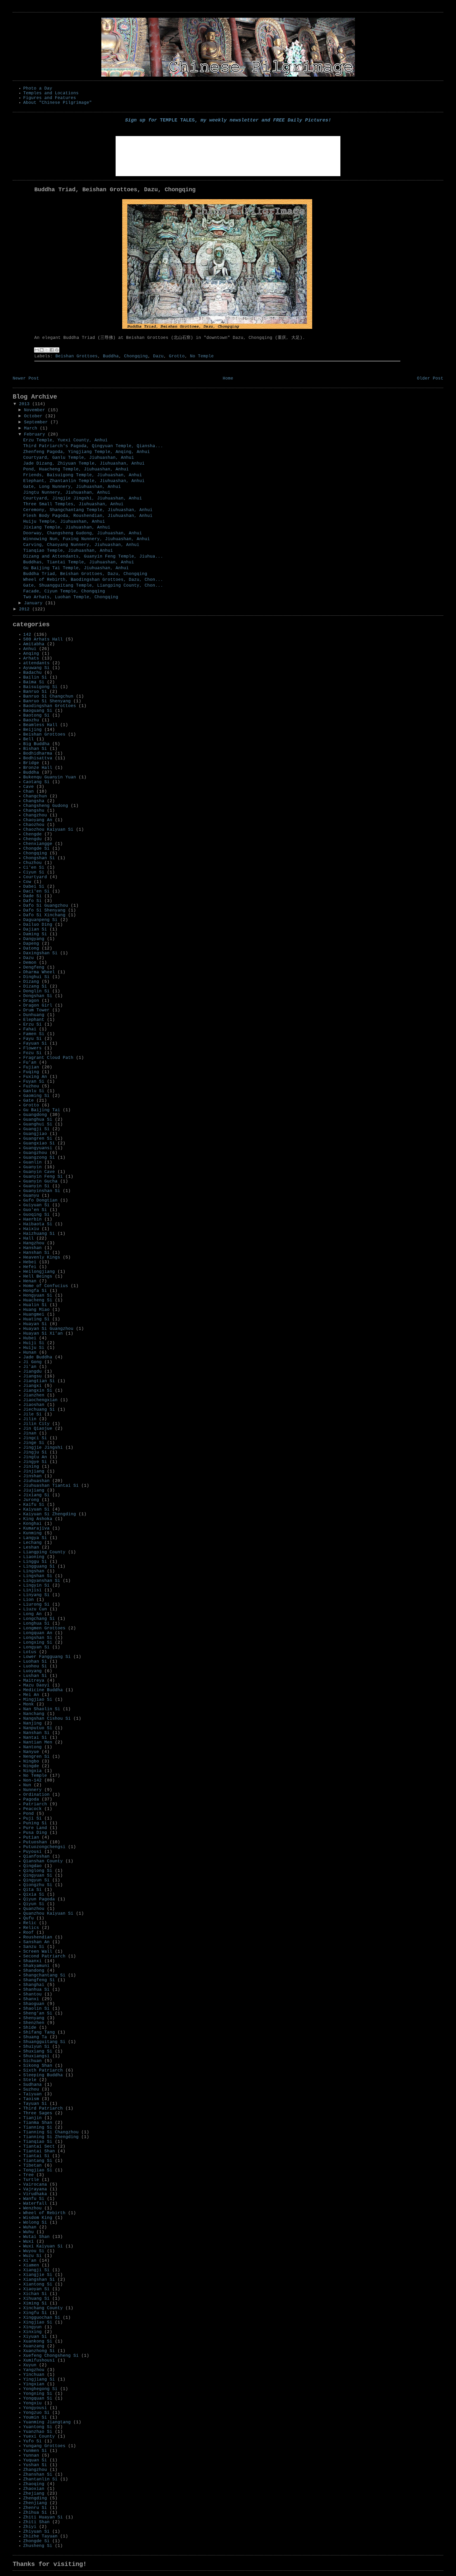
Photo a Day (38, 88)
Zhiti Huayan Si (43, 2517)
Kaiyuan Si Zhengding (50, 1514)
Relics (31, 1928)
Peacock (32, 1809)
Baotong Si (36, 716)
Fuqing (31, 1072)
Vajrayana (35, 2189)
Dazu (158, 356)
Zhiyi (30, 2527)
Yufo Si (32, 2441)
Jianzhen (34, 1395)
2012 (26, 609)
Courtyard (35, 877)
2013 (26, 404)
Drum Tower (36, 1010)
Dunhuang (34, 1015)
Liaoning (34, 1557)
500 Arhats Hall (43, 639)
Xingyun (32, 2327)
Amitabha (34, 644)
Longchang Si (39, 1619)
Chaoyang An (38, 820)
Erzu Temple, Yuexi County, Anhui (65, 440)
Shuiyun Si (36, 2047)
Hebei (30, 1262)
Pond (28, 1814)
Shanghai (34, 1985)
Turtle (31, 2180)
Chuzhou (32, 863)
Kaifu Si (34, 1505)
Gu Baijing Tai (42, 1110)
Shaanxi (32, 1961)
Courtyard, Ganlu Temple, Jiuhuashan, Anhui (79, 458)
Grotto (177, 356)
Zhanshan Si (38, 2475)
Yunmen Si (35, 2451)
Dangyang (34, 939)
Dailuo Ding (38, 925)
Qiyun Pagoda (39, 1899)
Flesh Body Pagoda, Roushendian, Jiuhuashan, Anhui (88, 516)
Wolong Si (35, 2223)
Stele (30, 2080)
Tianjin (32, 2118)
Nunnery (32, 1790)
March (32, 428)
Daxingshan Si (40, 953)
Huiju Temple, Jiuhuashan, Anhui (64, 522)
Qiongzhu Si (38, 1885)
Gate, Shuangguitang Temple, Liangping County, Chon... (93, 586)
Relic (30, 1923)
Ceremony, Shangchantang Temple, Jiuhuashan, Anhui (88, 510)
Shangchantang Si (44, 1975)
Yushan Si (35, 2465)
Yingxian (34, 2384)
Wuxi (28, 2242)
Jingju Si (35, 1452)
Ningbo (31, 1761)
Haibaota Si (38, 1224)
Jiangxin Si (38, 1391)
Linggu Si (35, 1562)
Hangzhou (34, 1243)
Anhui (30, 649)
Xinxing (32, 2332)
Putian (31, 1838)
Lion (28, 1600)
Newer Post (26, 378)
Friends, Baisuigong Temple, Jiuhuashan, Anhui (83, 475)
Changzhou (35, 815)
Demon (30, 963)
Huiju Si (34, 1348)
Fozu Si (32, 1053)
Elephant (34, 1020)
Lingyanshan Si (42, 1581)
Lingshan (34, 1571)
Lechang (32, 1543)
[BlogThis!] (42, 350)
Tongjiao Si (38, 2170)
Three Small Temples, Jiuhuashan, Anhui (73, 504)
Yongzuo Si (36, 2413)
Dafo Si (32, 901)
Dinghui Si (36, 977)
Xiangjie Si (38, 2275)
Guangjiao (35, 1134)
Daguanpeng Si (40, 920)
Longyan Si (36, 1647)
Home (228, 378)
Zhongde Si (36, 2541)
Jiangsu (32, 1376)
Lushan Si (35, 1676)
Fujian (31, 1067)
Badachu (32, 673)
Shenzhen (34, 2023)
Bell (28, 739)
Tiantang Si (38, 2161)
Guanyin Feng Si (43, 1177)
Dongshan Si (38, 996)
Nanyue (31, 1752)
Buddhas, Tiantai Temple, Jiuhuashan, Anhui (79, 562)
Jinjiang (34, 1471)
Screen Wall (38, 1952)
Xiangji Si (36, 2270)
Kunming (32, 1533)
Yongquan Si (38, 2399)
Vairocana (35, 2185)
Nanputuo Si (38, 1728)
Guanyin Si (36, 1186)
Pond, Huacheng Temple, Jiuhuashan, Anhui (76, 469)
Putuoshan (35, 1842)
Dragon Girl (38, 1006)
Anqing (31, 654)
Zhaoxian (34, 2489)
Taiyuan (32, 2094)
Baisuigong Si (40, 687)
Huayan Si (35, 1324)
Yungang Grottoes (44, 2446)
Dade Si (32, 896)
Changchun (35, 796)
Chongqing (136, 356)
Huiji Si (34, 1343)
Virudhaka (35, 2194)
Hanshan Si (36, 1253)
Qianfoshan (36, 1857)
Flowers (32, 1048)
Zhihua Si (35, 2513)
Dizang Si (35, 987)
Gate (28, 1101)
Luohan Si (35, 1662)
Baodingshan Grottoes (50, 706)
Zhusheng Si (38, 2546)
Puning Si (35, 1823)
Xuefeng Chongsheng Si (51, 2356)
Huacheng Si (38, 1300)
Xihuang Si (36, 2299)
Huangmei (34, 1315)
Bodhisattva (38, 758)
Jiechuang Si (39, 1410)
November (36, 410)
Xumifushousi (39, 2360)
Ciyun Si (34, 872)
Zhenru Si (35, 2508)
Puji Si (32, 1818)
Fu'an (30, 1063)
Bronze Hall (38, 768)
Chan (28, 792)
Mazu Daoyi (36, 1685)
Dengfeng (34, 967)
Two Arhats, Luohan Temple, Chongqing (71, 597)
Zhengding (35, 2498)
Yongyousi (35, 2408)
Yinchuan (34, 2375)
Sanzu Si (34, 1947)
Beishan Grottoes (77, 356)
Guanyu (31, 1196)
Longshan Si (38, 1638)
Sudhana (32, 2085)
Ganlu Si (34, 1091)
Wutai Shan (36, 2237)
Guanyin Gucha (40, 1181)
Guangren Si (38, 1139)
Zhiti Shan (36, 2522)
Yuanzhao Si (38, 2432)
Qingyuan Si (38, 1876)
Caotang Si (36, 782)
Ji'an (30, 1367)
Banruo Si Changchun (48, 696)
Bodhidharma (38, 754)
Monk (28, 1704)
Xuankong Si (38, 2341)
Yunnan (31, 2456)
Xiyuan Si (35, 2337)
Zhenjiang (35, 2503)
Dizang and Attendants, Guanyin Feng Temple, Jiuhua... (93, 557)
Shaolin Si (36, 2009)
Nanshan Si (36, 1733)
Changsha (34, 801)
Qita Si (32, 1890)
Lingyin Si (36, 1586)
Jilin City (36, 1424)
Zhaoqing (34, 2484)
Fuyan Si (34, 1082)
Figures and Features (50, 98)
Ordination (36, 1795)
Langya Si (35, 1538)
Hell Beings (38, 1277)
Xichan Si (35, 2294)
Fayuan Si (35, 1044)
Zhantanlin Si (40, 2479)
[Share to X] (47, 350)
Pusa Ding (35, 1833)
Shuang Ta (35, 2037)
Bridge (31, 763)
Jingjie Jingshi (43, 1448)
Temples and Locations (51, 93)
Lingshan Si (38, 1576)
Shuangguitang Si (44, 2042)
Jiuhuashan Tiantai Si (51, 1486)
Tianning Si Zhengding (51, 2137)
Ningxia (32, 1771)
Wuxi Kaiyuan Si (43, 2246)
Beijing (32, 730)
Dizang (31, 982)
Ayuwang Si (36, 668)
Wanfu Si (34, 2199)
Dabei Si (34, 887)
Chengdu (32, 839)
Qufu (28, 1918)
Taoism (31, 2099)
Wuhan (30, 2227)
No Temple (202, 356)
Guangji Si (36, 1129)
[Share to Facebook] (52, 350)
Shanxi (31, 1999)
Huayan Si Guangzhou (48, 1329)
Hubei (30, 1338)
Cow (27, 882)
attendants (36, 663)
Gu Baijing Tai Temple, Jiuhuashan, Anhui (76, 568)
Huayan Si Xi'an (43, 1334)
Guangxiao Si (39, 1143)
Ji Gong (32, 1362)
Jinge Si (34, 1443)
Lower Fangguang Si (47, 1657)
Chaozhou (34, 825)
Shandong (34, 1971)
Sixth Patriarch (43, 2070)
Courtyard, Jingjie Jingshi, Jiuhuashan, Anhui (83, 498)
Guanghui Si (38, 1124)
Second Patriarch (44, 1956)
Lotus (30, 1652)
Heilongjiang (39, 1272)
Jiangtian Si (39, 1381)
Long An (32, 1614)
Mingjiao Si (38, 1700)
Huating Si (36, 1319)
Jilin (30, 1419)
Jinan (30, 1433)
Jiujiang (34, 1490)
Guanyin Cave (39, 1172)
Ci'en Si (34, 868)
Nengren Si (36, 1757)
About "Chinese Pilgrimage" (58, 103)
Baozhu (31, 720)
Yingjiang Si (39, 2379)
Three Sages (38, 2113)
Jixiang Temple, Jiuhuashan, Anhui (67, 527)
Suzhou (31, 2089)
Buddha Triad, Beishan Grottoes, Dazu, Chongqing (85, 574)
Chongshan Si (39, 858)
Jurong (31, 1500)
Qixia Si (34, 1895)
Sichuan (32, 2061)
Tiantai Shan (39, 2151)
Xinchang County (43, 2308)
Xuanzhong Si (39, 2351)
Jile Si (32, 1414)
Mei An (31, 1695)
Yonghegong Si (40, 2389)
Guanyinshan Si (42, 1191)
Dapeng (31, 944)
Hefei (30, 1267)
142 (27, 635)
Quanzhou (34, 1909)
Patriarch (35, 1804)
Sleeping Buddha (43, 2075)
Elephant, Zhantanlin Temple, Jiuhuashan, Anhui (84, 481)
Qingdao (32, 1866)
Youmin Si (35, 2418)
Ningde (31, 1766)
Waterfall (35, 2204)
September (37, 422)
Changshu (34, 811)
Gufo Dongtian (40, 1200)
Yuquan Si (35, 2460)
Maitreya (34, 1681)
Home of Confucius (46, 1286)
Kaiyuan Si (36, 1509)
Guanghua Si (38, 1120)
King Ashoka (38, 1519)
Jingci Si (35, 1438)
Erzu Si (32, 1025)
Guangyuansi (38, 1148)
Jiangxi (32, 1386)
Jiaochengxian (40, 1400)
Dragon (31, 1001)
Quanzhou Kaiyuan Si (48, 1914)
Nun (27, 1785)
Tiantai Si (36, 2156)
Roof (28, 1933)
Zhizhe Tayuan (40, 2536)
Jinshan (32, 1476)
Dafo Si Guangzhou (46, 906)
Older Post (430, 378)
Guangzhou (35, 1153)
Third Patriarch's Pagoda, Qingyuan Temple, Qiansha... (93, 446)
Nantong (32, 1747)
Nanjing (32, 1723)
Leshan (31, 1548)
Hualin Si (35, 1305)
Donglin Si (36, 991)
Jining (31, 1467)
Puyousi (32, 1852)
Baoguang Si (38, 711)
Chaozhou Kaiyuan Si (48, 830)
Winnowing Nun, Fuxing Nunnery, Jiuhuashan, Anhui (87, 539)
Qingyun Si (36, 1880)
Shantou (32, 1994)
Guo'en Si (35, 1210)
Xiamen (31, 2265)
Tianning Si (38, 2128)
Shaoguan (34, 2004)
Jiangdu (32, 1372)
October (35, 416)
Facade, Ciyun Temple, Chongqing (64, 591)
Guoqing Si (36, 1215)
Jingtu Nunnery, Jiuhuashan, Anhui (67, 493)
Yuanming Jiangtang (47, 2422)
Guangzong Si (39, 1158)
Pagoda (31, 1799)
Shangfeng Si (39, 1980)
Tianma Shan (38, 2123)
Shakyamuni (36, 1966)
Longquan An (38, 1633)
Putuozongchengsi (44, 1847)
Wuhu (28, 2232)
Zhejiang (34, 2494)
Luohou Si (35, 1666)
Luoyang (32, 1671)
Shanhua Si (36, 1990)
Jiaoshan (34, 1405)
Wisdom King (38, 2218)
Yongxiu (32, 2403)
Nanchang (34, 1714)
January (35, 603)
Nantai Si (35, 1738)
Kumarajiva (36, 1528)
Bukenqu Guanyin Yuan (50, 777)
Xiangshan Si (39, 2280)
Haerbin (32, 1219)
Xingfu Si (35, 2313)
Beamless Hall (40, 725)
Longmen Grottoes (44, 1628)
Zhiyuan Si (36, 2532)
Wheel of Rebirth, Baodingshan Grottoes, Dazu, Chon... (93, 580)
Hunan (30, 1353)
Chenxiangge (38, 844)
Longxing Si (38, 1643)
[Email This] (37, 350)
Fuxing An (35, 1077)
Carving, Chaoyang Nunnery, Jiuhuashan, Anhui (81, 545)
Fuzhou (31, 1086)
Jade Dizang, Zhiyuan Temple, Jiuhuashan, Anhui (84, 464)
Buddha (111, 356)
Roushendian (38, 1937)
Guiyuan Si (36, 1205)
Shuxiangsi (36, 2056)
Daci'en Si (36, 891)
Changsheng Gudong (46, 806)
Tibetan (32, 2166)
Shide (30, 2028)
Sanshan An (36, 1942)
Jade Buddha (38, 1357)
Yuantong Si (38, 2427)
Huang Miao (36, 1310)
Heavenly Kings (42, 1257)
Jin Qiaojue (38, 1429)
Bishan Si (35, 749)
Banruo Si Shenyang (47, 701)
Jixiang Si (36, 1495)
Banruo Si (35, 692)
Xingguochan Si (42, 2318)
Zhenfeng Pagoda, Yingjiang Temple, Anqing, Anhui (87, 452)
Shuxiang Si (38, 2051)
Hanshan (32, 1248)
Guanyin (32, 1167)
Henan (30, 1281)
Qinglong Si (38, 1871)
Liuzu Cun (35, 1609)
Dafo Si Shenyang (44, 910)
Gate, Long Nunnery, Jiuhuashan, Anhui (72, 487)
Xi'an (30, 2261)
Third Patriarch (43, 2109)
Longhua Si (36, 1624)
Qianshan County (43, 1861)
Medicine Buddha (43, 1690)
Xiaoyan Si (36, 2289)
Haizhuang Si (39, 1234)
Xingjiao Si (38, 2322)
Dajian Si (35, 929)
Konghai (32, 1524)
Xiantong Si (38, 2284)
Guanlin (32, 1162)
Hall (28, 1238)
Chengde (32, 834)
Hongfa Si (35, 1291)
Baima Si (34, 682)
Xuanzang (34, 2346)
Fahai (30, 1029)
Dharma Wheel (39, 972)
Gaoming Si (36, 1096)
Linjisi (32, 1590)
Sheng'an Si (38, 2013)
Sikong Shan (38, 2066)
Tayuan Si (35, 2104)
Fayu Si (32, 1039)
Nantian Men (38, 1742)
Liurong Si (36, 1605)
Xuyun (30, 2365)
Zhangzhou (35, 2470)
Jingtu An (35, 1457)
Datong (31, 948)
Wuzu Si (32, 2256)
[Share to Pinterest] (57, 350)
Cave (28, 787)
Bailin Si (35, 677)
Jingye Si (35, 1462)
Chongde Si (36, 849)
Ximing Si (35, 2303)
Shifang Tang (39, 2032)
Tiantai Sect (39, 2147)
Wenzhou (32, 2208)
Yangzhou (34, 2370)
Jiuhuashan (36, 1481)
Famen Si (34, 1034)
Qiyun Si (34, 1904)
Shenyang (34, 2018)
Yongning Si (38, 2394)
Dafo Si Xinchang (44, 915)
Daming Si (35, 934)
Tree (28, 2175)
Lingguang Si (39, 1567)
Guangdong (35, 1115)
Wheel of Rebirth (44, 2213)
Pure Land (35, 1828)
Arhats (31, 658)
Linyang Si (36, 1595)
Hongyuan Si (38, 1296)
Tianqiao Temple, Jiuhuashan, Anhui (68, 551)
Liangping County (44, 1552)
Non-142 (32, 1780)
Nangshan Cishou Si (47, 1719)
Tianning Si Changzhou (51, 2132)
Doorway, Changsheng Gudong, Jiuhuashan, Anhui (83, 533)
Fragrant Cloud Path (48, 1058)
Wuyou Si (34, 2251)
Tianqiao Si (38, 2142)
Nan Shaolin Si (42, 1709)
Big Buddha (36, 744)
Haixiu (31, 1229)
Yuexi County (39, 2437)
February (36, 434)
